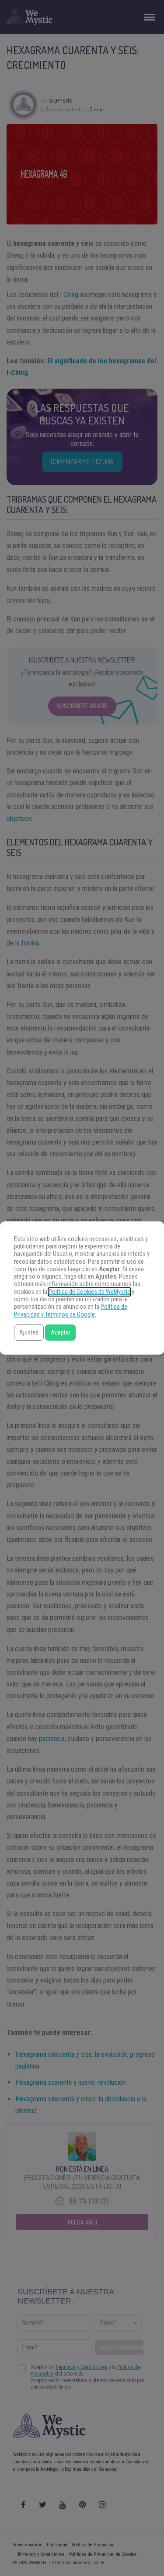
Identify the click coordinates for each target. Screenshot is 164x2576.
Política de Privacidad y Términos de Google (71, 1310)
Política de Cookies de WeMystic (89, 1292)
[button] (29, 1333)
